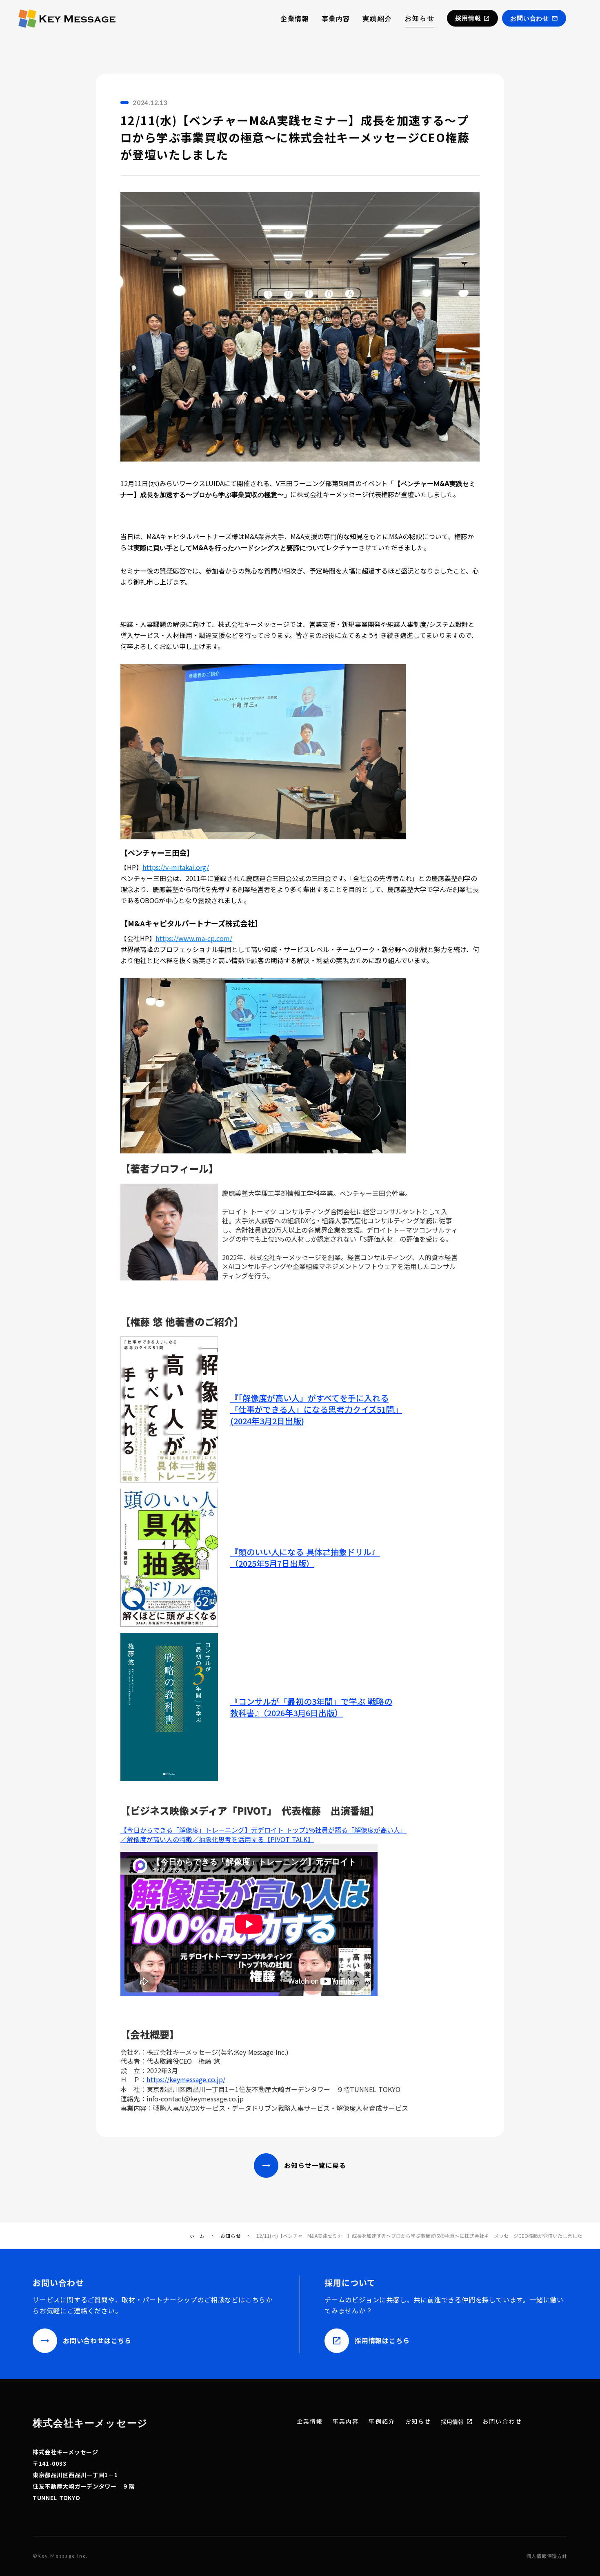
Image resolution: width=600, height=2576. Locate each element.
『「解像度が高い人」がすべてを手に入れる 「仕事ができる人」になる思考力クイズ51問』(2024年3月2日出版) (316, 1410)
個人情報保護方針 (547, 2556)
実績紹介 (378, 18)
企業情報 (295, 18)
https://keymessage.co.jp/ (186, 2079)
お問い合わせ (502, 2421)
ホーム (197, 2236)
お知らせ (420, 18)
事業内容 (336, 18)
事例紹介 (382, 2421)
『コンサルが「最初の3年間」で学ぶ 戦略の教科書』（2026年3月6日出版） (311, 1707)
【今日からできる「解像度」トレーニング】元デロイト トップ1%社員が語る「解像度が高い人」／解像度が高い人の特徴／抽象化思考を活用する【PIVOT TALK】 (263, 1834)
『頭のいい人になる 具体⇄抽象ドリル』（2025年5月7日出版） (305, 1558)
